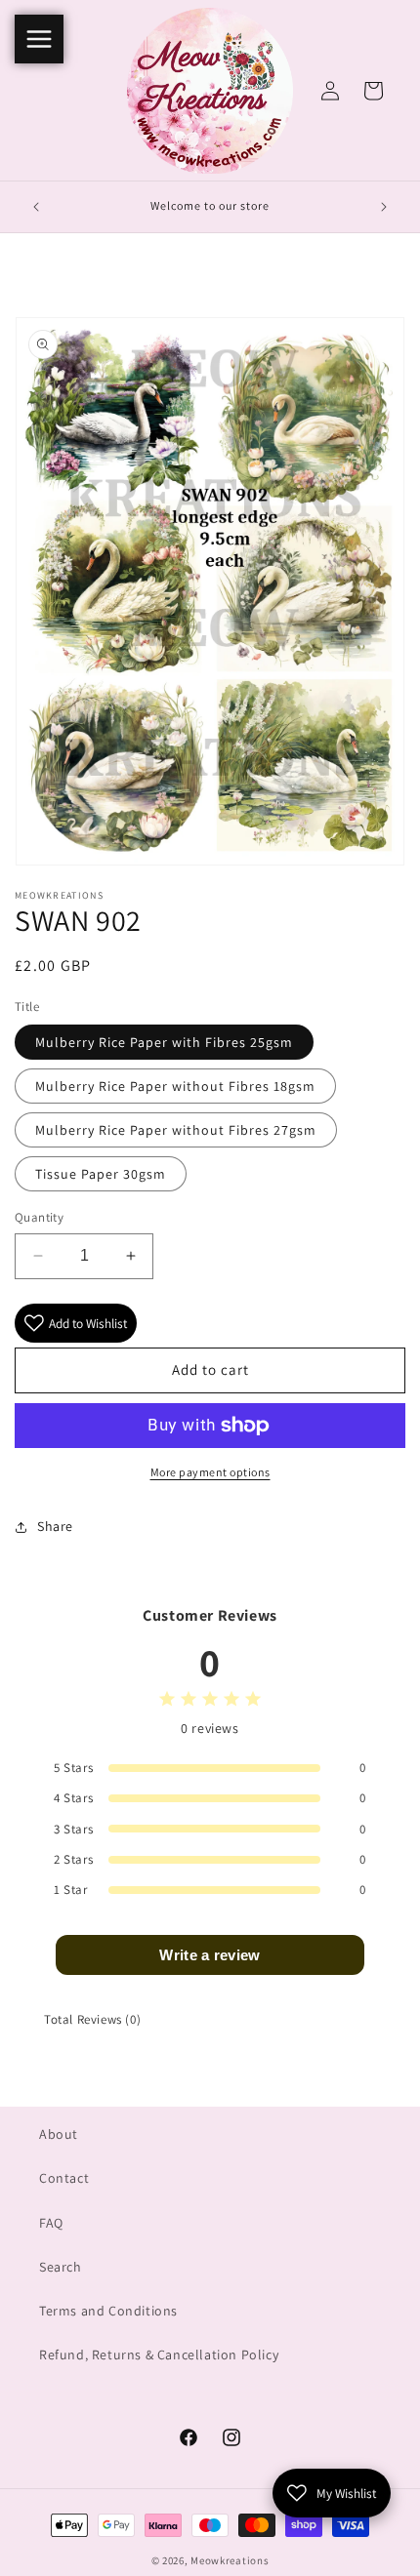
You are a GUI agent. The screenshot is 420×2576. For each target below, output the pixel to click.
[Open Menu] (39, 39)
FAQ (51, 2223)
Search (61, 2267)
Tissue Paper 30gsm (101, 1174)
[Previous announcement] (36, 207)
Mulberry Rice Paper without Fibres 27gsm (176, 1130)
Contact (64, 2178)
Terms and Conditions (108, 2311)
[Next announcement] (384, 207)
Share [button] (55, 1526)
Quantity (39, 1217)
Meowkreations (230, 2560)
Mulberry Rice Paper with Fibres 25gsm (164, 1042)
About (59, 2134)
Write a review (210, 1955)
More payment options (210, 1472)
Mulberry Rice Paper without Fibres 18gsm (175, 1086)
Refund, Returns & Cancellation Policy (159, 2355)
